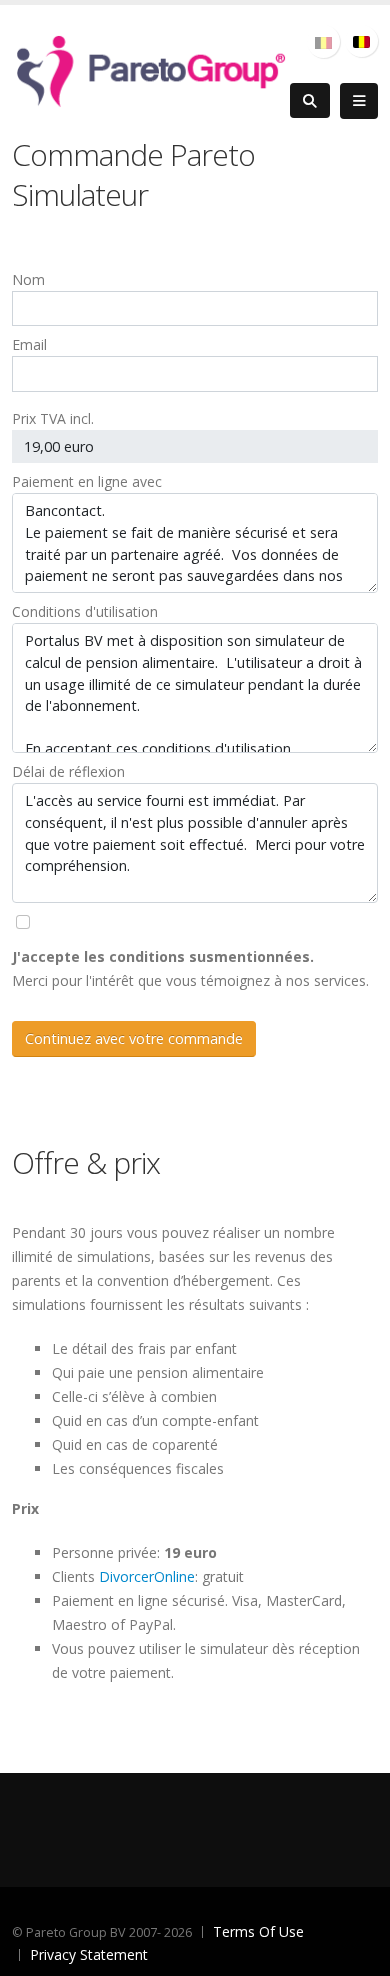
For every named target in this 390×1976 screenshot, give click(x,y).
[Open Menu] (359, 101)
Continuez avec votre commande (134, 1038)
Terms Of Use (258, 1931)
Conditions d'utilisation (85, 611)
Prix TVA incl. (53, 418)
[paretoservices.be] (151, 67)
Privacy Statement (89, 1954)
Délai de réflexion (68, 771)
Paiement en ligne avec (87, 481)
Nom (28, 279)
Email (29, 344)
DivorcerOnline (147, 1576)
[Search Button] (310, 100)
